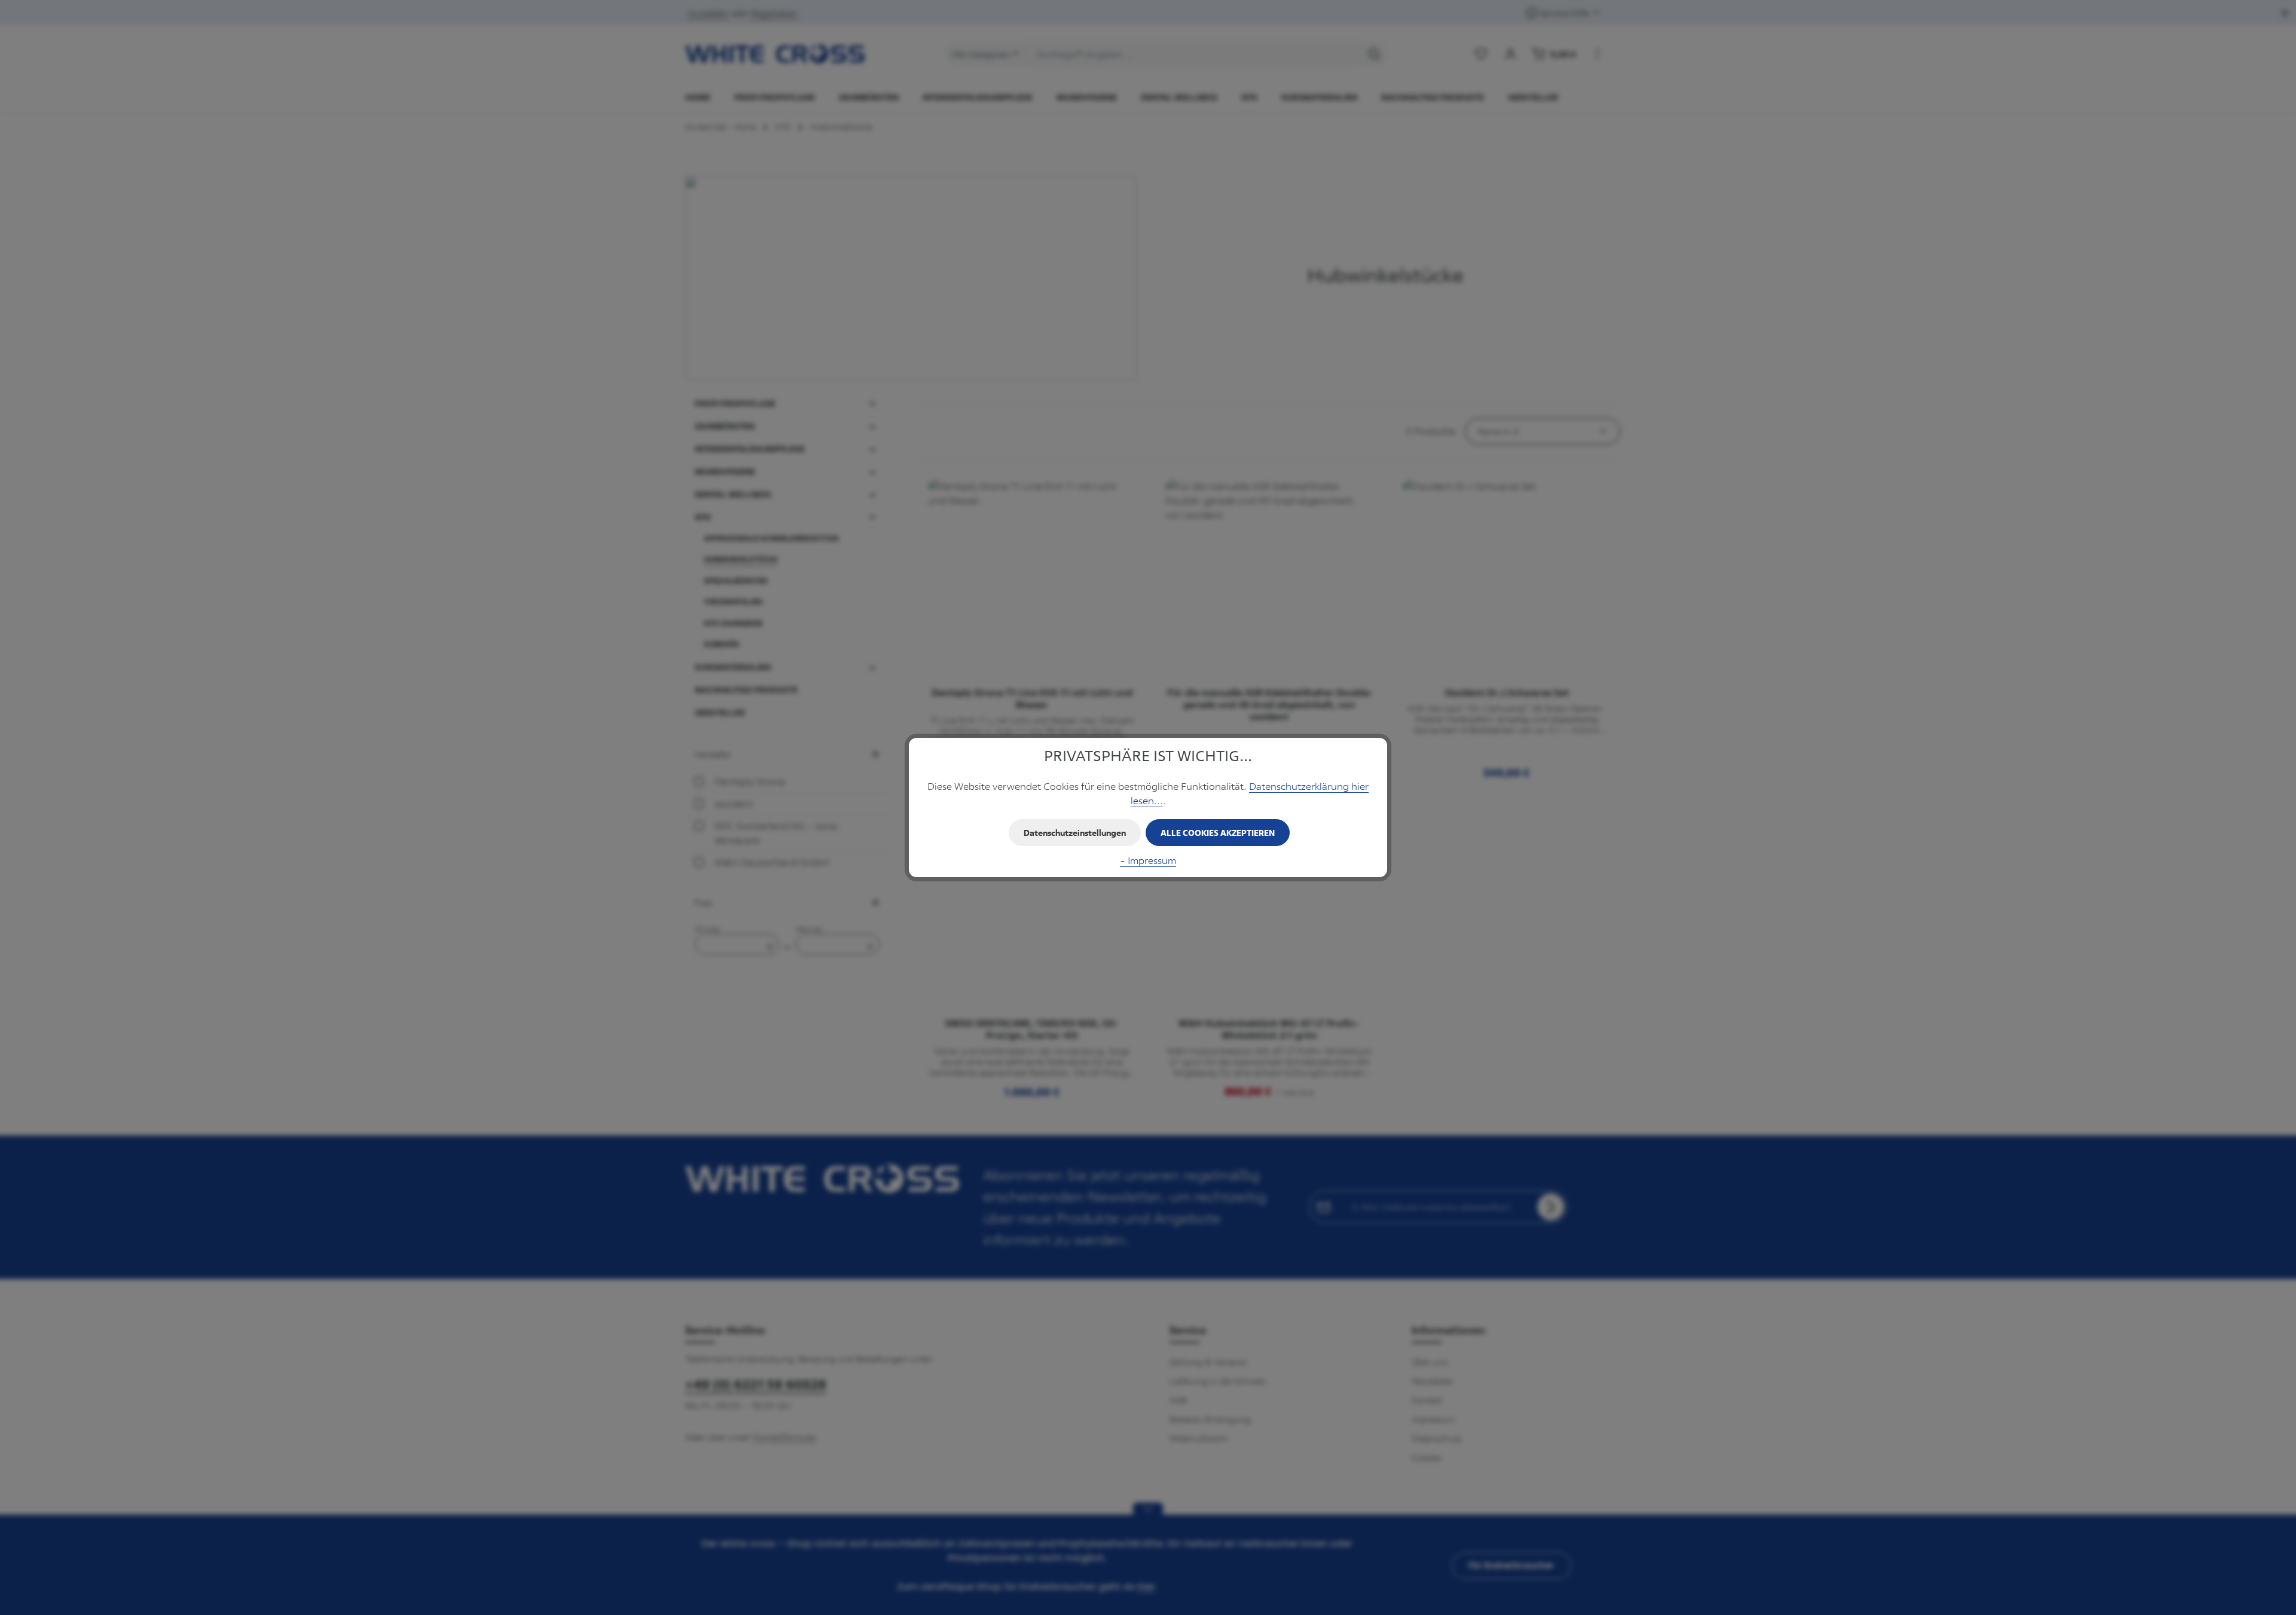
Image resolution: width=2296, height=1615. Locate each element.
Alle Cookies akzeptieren (1218, 833)
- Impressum (1148, 860)
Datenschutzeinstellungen (1075, 833)
